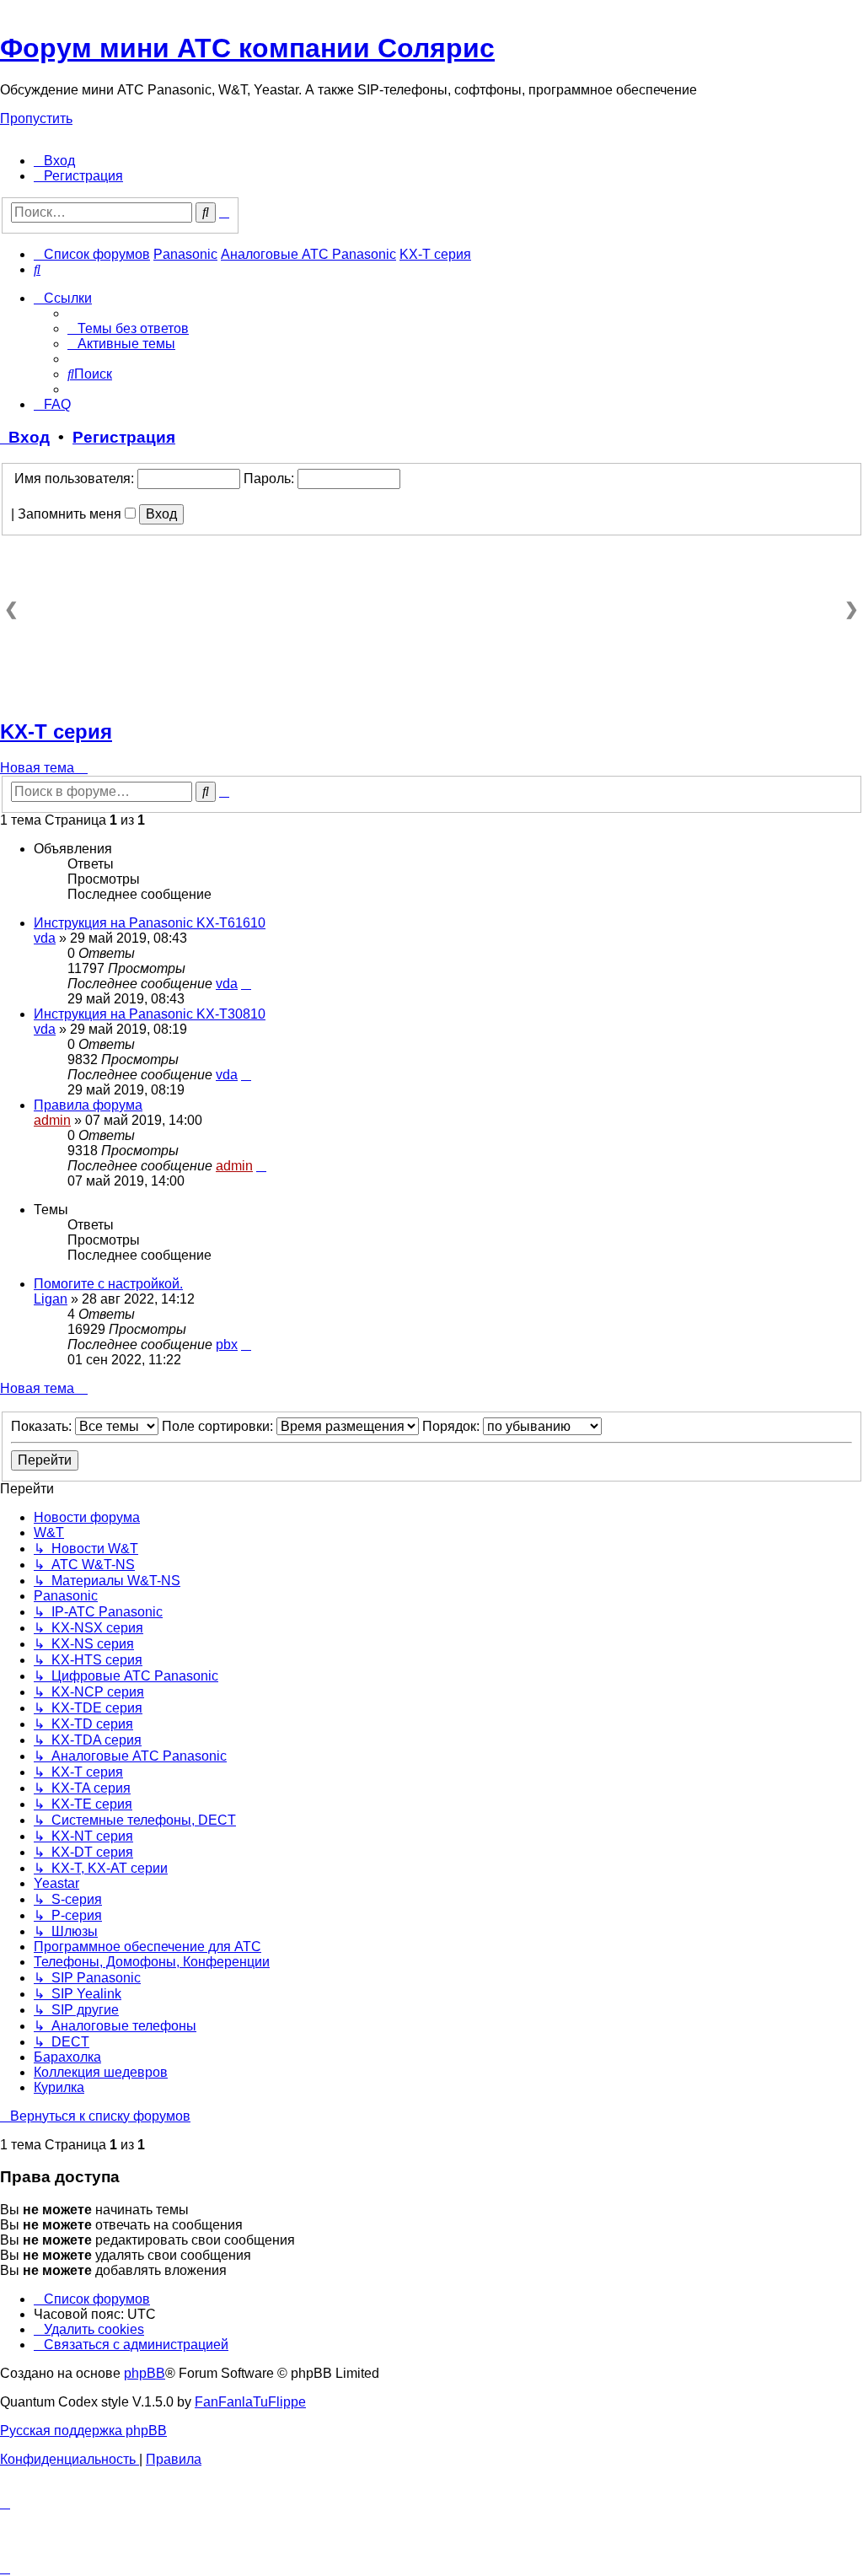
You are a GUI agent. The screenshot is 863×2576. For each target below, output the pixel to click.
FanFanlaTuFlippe (250, 2402)
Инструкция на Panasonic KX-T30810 (150, 1014)
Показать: (43, 1426)
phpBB (145, 2373)
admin (52, 1120)
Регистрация (124, 437)
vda (45, 938)
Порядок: (453, 1426)
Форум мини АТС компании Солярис (247, 48)
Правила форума (88, 1105)
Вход (25, 437)
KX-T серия (56, 731)
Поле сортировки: (219, 1426)
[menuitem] (54, 161)
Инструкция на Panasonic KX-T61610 (150, 923)
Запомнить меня (71, 514)
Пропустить (36, 118)
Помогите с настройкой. (108, 1284)
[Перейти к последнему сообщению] (246, 984)
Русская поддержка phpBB (83, 2431)
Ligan (51, 1299)
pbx (227, 1344)
